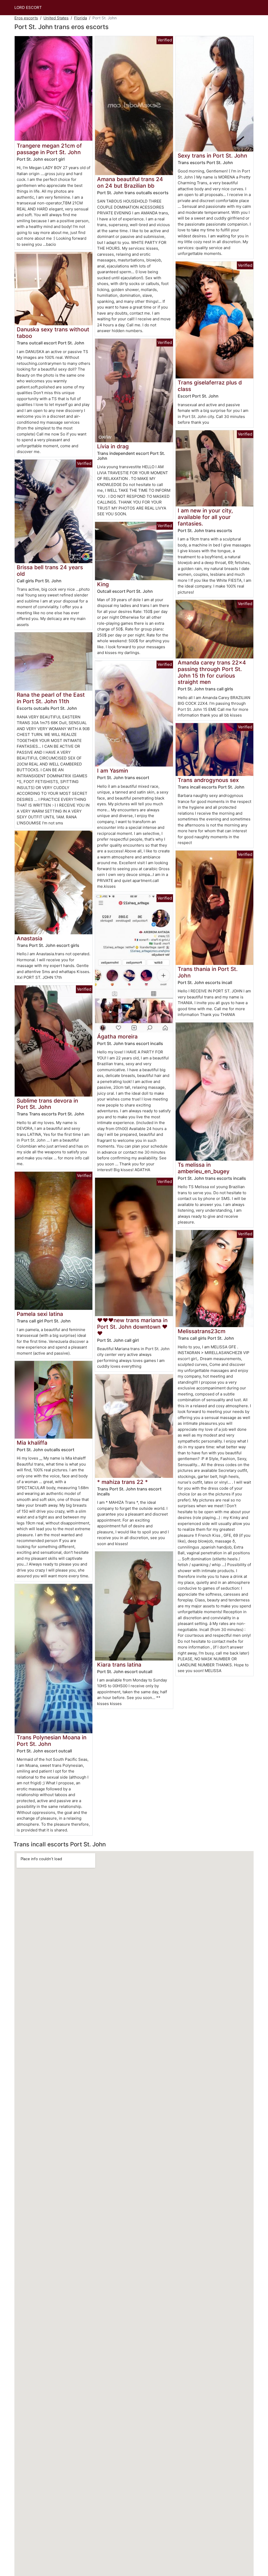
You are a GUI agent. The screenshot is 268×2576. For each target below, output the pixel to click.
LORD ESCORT (28, 7)
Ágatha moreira (117, 1036)
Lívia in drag (113, 446)
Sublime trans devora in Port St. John (47, 1104)
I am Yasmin (113, 771)
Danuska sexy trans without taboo (53, 333)
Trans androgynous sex (208, 780)
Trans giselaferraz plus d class (210, 386)
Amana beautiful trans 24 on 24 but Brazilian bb (130, 182)
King (103, 584)
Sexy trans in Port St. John (212, 156)
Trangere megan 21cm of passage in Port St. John (49, 149)
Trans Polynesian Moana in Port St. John (52, 1741)
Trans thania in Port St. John (208, 972)
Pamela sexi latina (40, 1314)
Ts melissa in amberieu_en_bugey (204, 1168)
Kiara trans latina (119, 1665)
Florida (80, 18)
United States (56, 18)
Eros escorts (26, 18)
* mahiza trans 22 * (122, 1482)
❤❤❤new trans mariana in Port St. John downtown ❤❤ (132, 1327)
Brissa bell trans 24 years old (50, 571)
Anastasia (30, 938)
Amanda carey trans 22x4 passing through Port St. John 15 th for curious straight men (212, 672)
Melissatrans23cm (202, 1331)
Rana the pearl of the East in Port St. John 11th (51, 698)
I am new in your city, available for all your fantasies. (205, 517)
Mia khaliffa (32, 1443)
